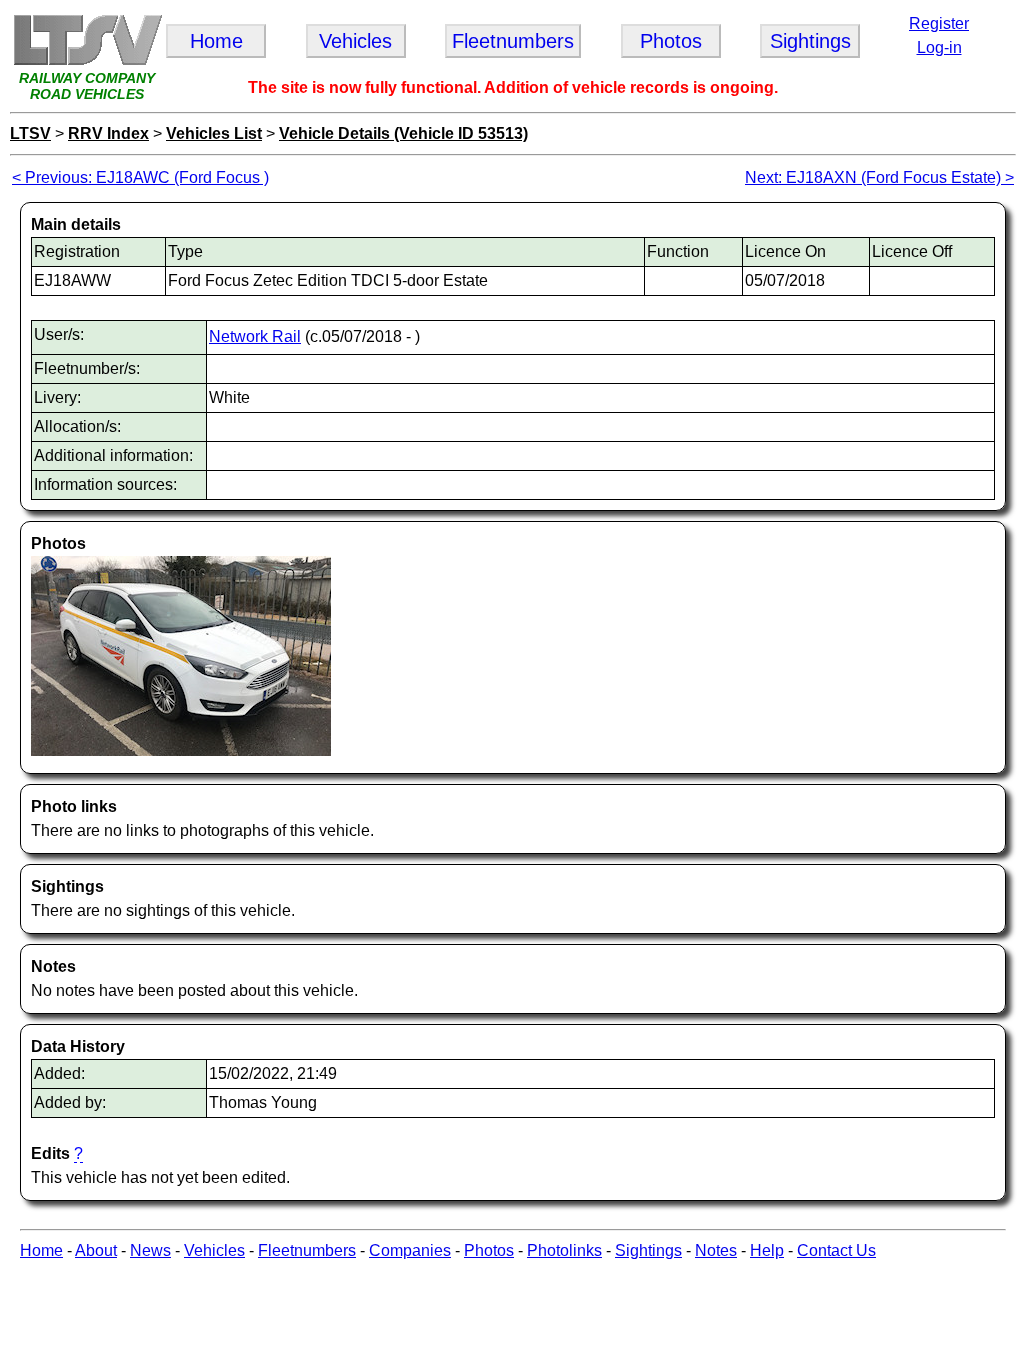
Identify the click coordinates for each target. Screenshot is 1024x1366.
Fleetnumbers (307, 1250)
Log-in (939, 47)
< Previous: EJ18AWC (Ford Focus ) (140, 177)
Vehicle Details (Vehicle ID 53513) (403, 133)
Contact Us (836, 1250)
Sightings (648, 1250)
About (96, 1250)
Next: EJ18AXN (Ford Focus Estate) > (879, 177)
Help (767, 1250)
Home (41, 1250)
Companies (410, 1250)
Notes (716, 1250)
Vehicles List (214, 133)
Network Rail (255, 336)
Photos (489, 1250)
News (150, 1250)
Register (939, 23)
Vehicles (214, 1250)
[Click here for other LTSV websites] (87, 61)
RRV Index (108, 133)
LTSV (30, 133)
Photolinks (564, 1250)
